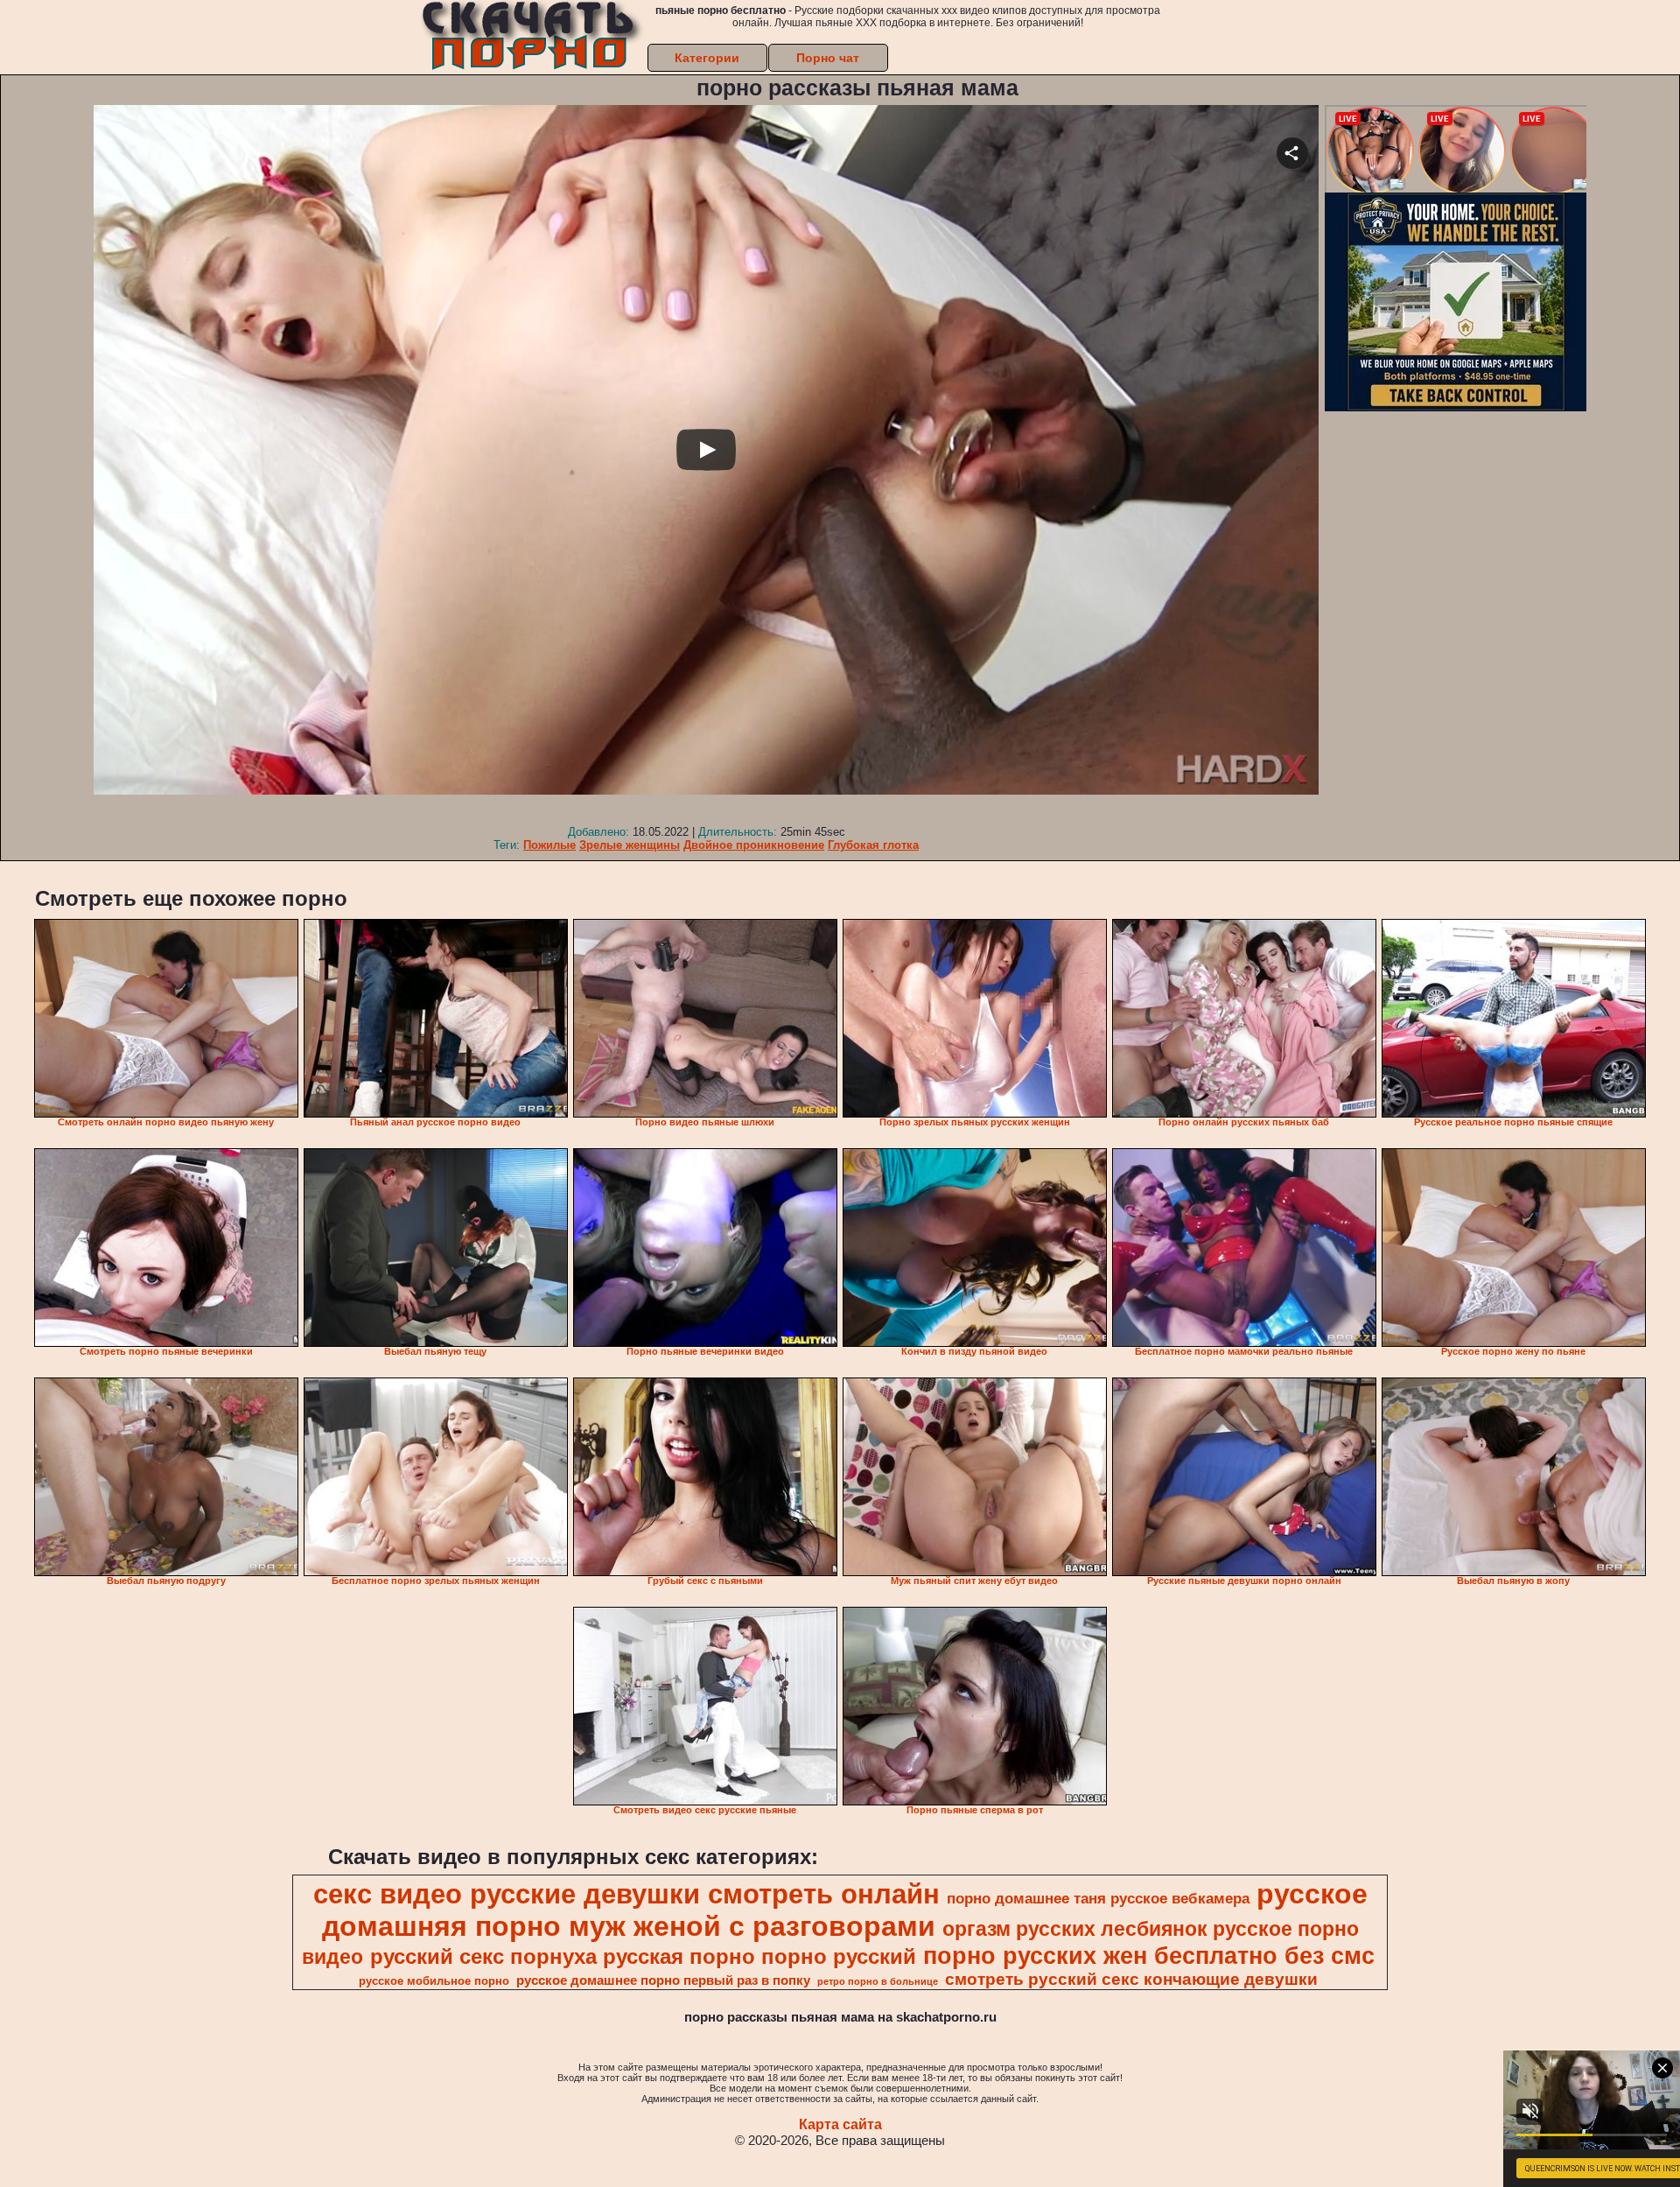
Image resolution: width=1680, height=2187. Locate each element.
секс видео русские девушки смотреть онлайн (626, 1894)
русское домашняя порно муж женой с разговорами (845, 1910)
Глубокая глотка (873, 845)
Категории (707, 58)
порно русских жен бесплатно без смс (1149, 1956)
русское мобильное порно (434, 1981)
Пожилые (549, 845)
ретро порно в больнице (878, 1981)
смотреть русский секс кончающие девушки (1131, 1979)
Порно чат (828, 58)
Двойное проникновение (754, 845)
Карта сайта (840, 2124)
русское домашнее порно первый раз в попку (663, 1980)
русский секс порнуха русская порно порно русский (643, 1956)
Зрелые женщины (630, 845)
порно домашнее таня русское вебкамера (1098, 1898)
